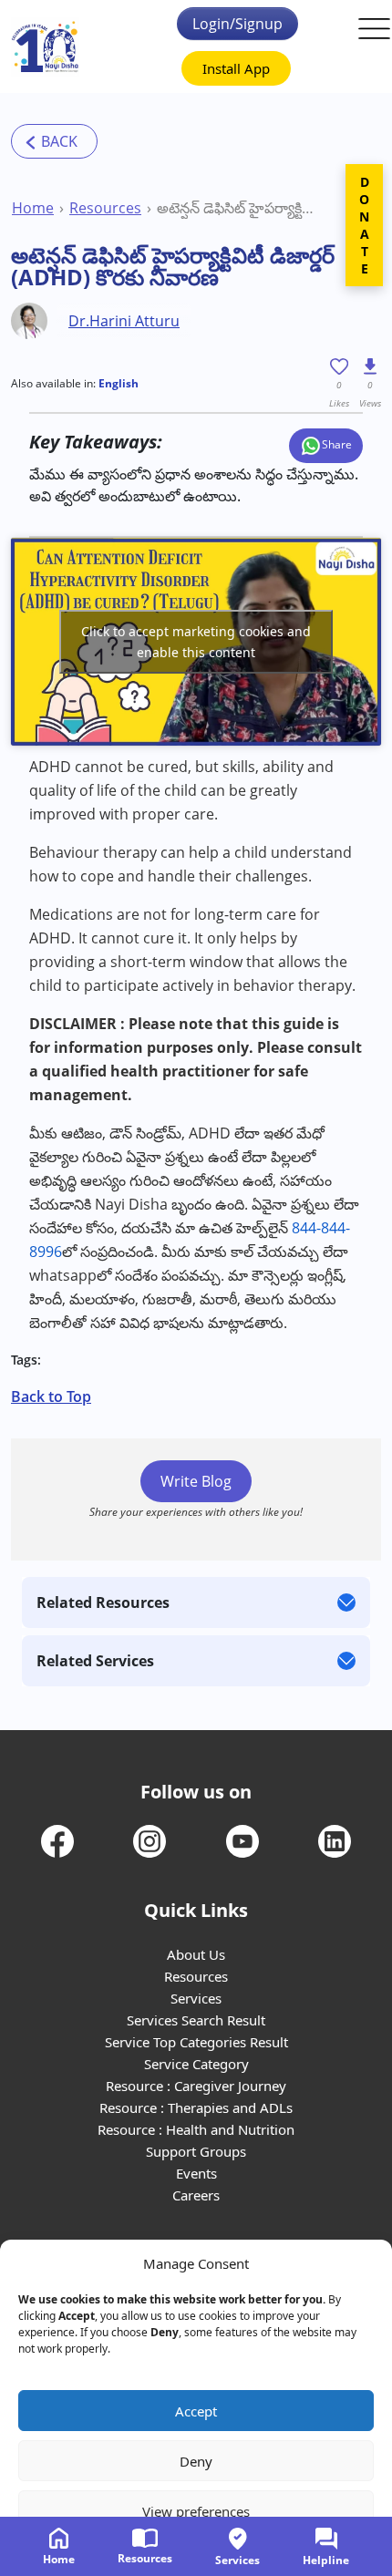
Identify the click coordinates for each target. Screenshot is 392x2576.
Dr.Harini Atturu (124, 321)
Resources (105, 208)
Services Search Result (196, 2020)
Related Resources (103, 1602)
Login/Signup (237, 24)
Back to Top (51, 1396)
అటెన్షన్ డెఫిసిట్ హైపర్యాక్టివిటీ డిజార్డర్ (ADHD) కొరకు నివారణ (237, 208)
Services (196, 1998)
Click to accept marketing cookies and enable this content (196, 642)
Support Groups (196, 2151)
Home (33, 208)
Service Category (196, 2064)
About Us (196, 1954)
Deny (196, 2461)
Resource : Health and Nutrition (196, 2129)
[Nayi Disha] (45, 47)
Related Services (95, 1661)
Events (196, 2173)
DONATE (364, 225)
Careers (196, 2195)
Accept (196, 2411)
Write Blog (196, 1481)
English (119, 383)
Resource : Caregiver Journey (196, 2086)
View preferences (196, 2511)
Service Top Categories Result (196, 2042)
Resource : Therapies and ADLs (196, 2107)
